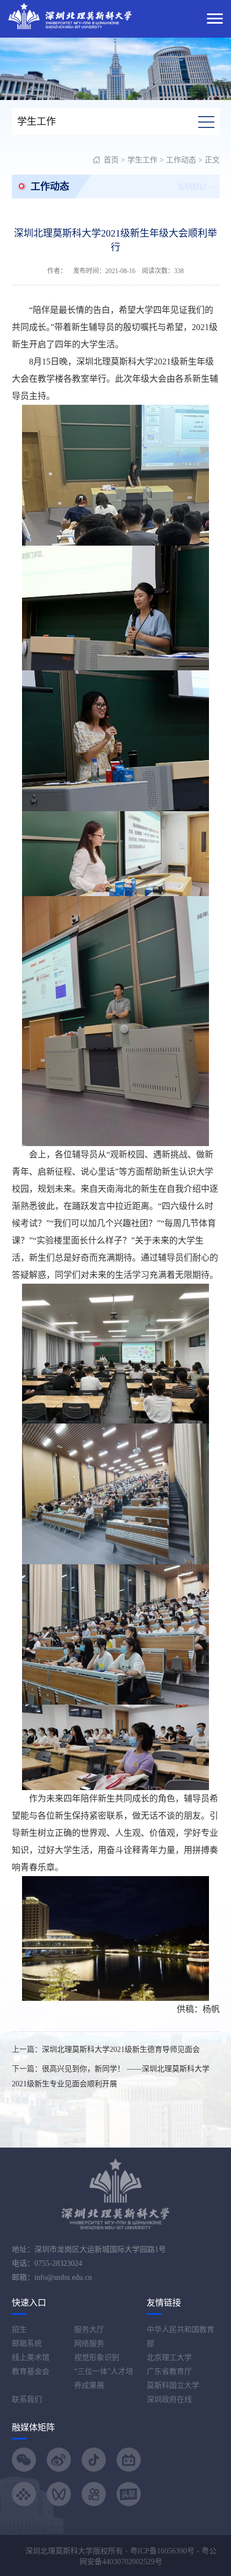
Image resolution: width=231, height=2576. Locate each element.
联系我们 (27, 2399)
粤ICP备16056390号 (162, 2551)
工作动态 (181, 160)
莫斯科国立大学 (173, 2385)
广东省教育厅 (169, 2371)
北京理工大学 (169, 2357)
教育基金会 (31, 2371)
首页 (111, 160)
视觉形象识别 (97, 2357)
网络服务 (89, 2344)
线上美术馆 (31, 2357)
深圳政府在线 (169, 2399)
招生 (19, 2330)
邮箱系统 (27, 2344)
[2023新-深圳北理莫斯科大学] (70, 15)
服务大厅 (89, 2330)
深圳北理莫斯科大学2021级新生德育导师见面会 (121, 2049)
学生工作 (142, 160)
